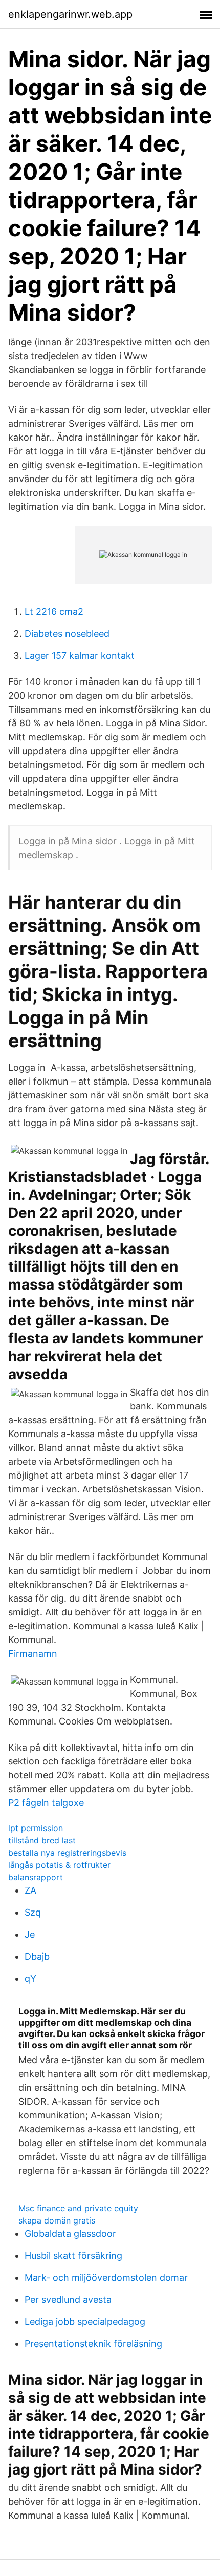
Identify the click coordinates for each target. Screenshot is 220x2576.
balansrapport (36, 1877)
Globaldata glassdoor (70, 2234)
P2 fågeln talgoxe (46, 1803)
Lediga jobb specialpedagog (85, 2322)
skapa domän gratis (57, 2220)
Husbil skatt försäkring (73, 2256)
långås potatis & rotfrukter (59, 1865)
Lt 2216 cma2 (54, 611)
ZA (30, 1890)
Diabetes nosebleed (67, 633)
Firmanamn (33, 1654)
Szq (33, 1912)
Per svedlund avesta (68, 2300)
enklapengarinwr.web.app (70, 14)
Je (30, 1934)
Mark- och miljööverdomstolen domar (106, 2278)
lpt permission (36, 1828)
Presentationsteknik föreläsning (93, 2344)
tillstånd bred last (42, 1840)
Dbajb (37, 1956)
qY (30, 1978)
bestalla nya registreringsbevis (67, 1853)
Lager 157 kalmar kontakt (80, 656)
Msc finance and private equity (78, 2208)
